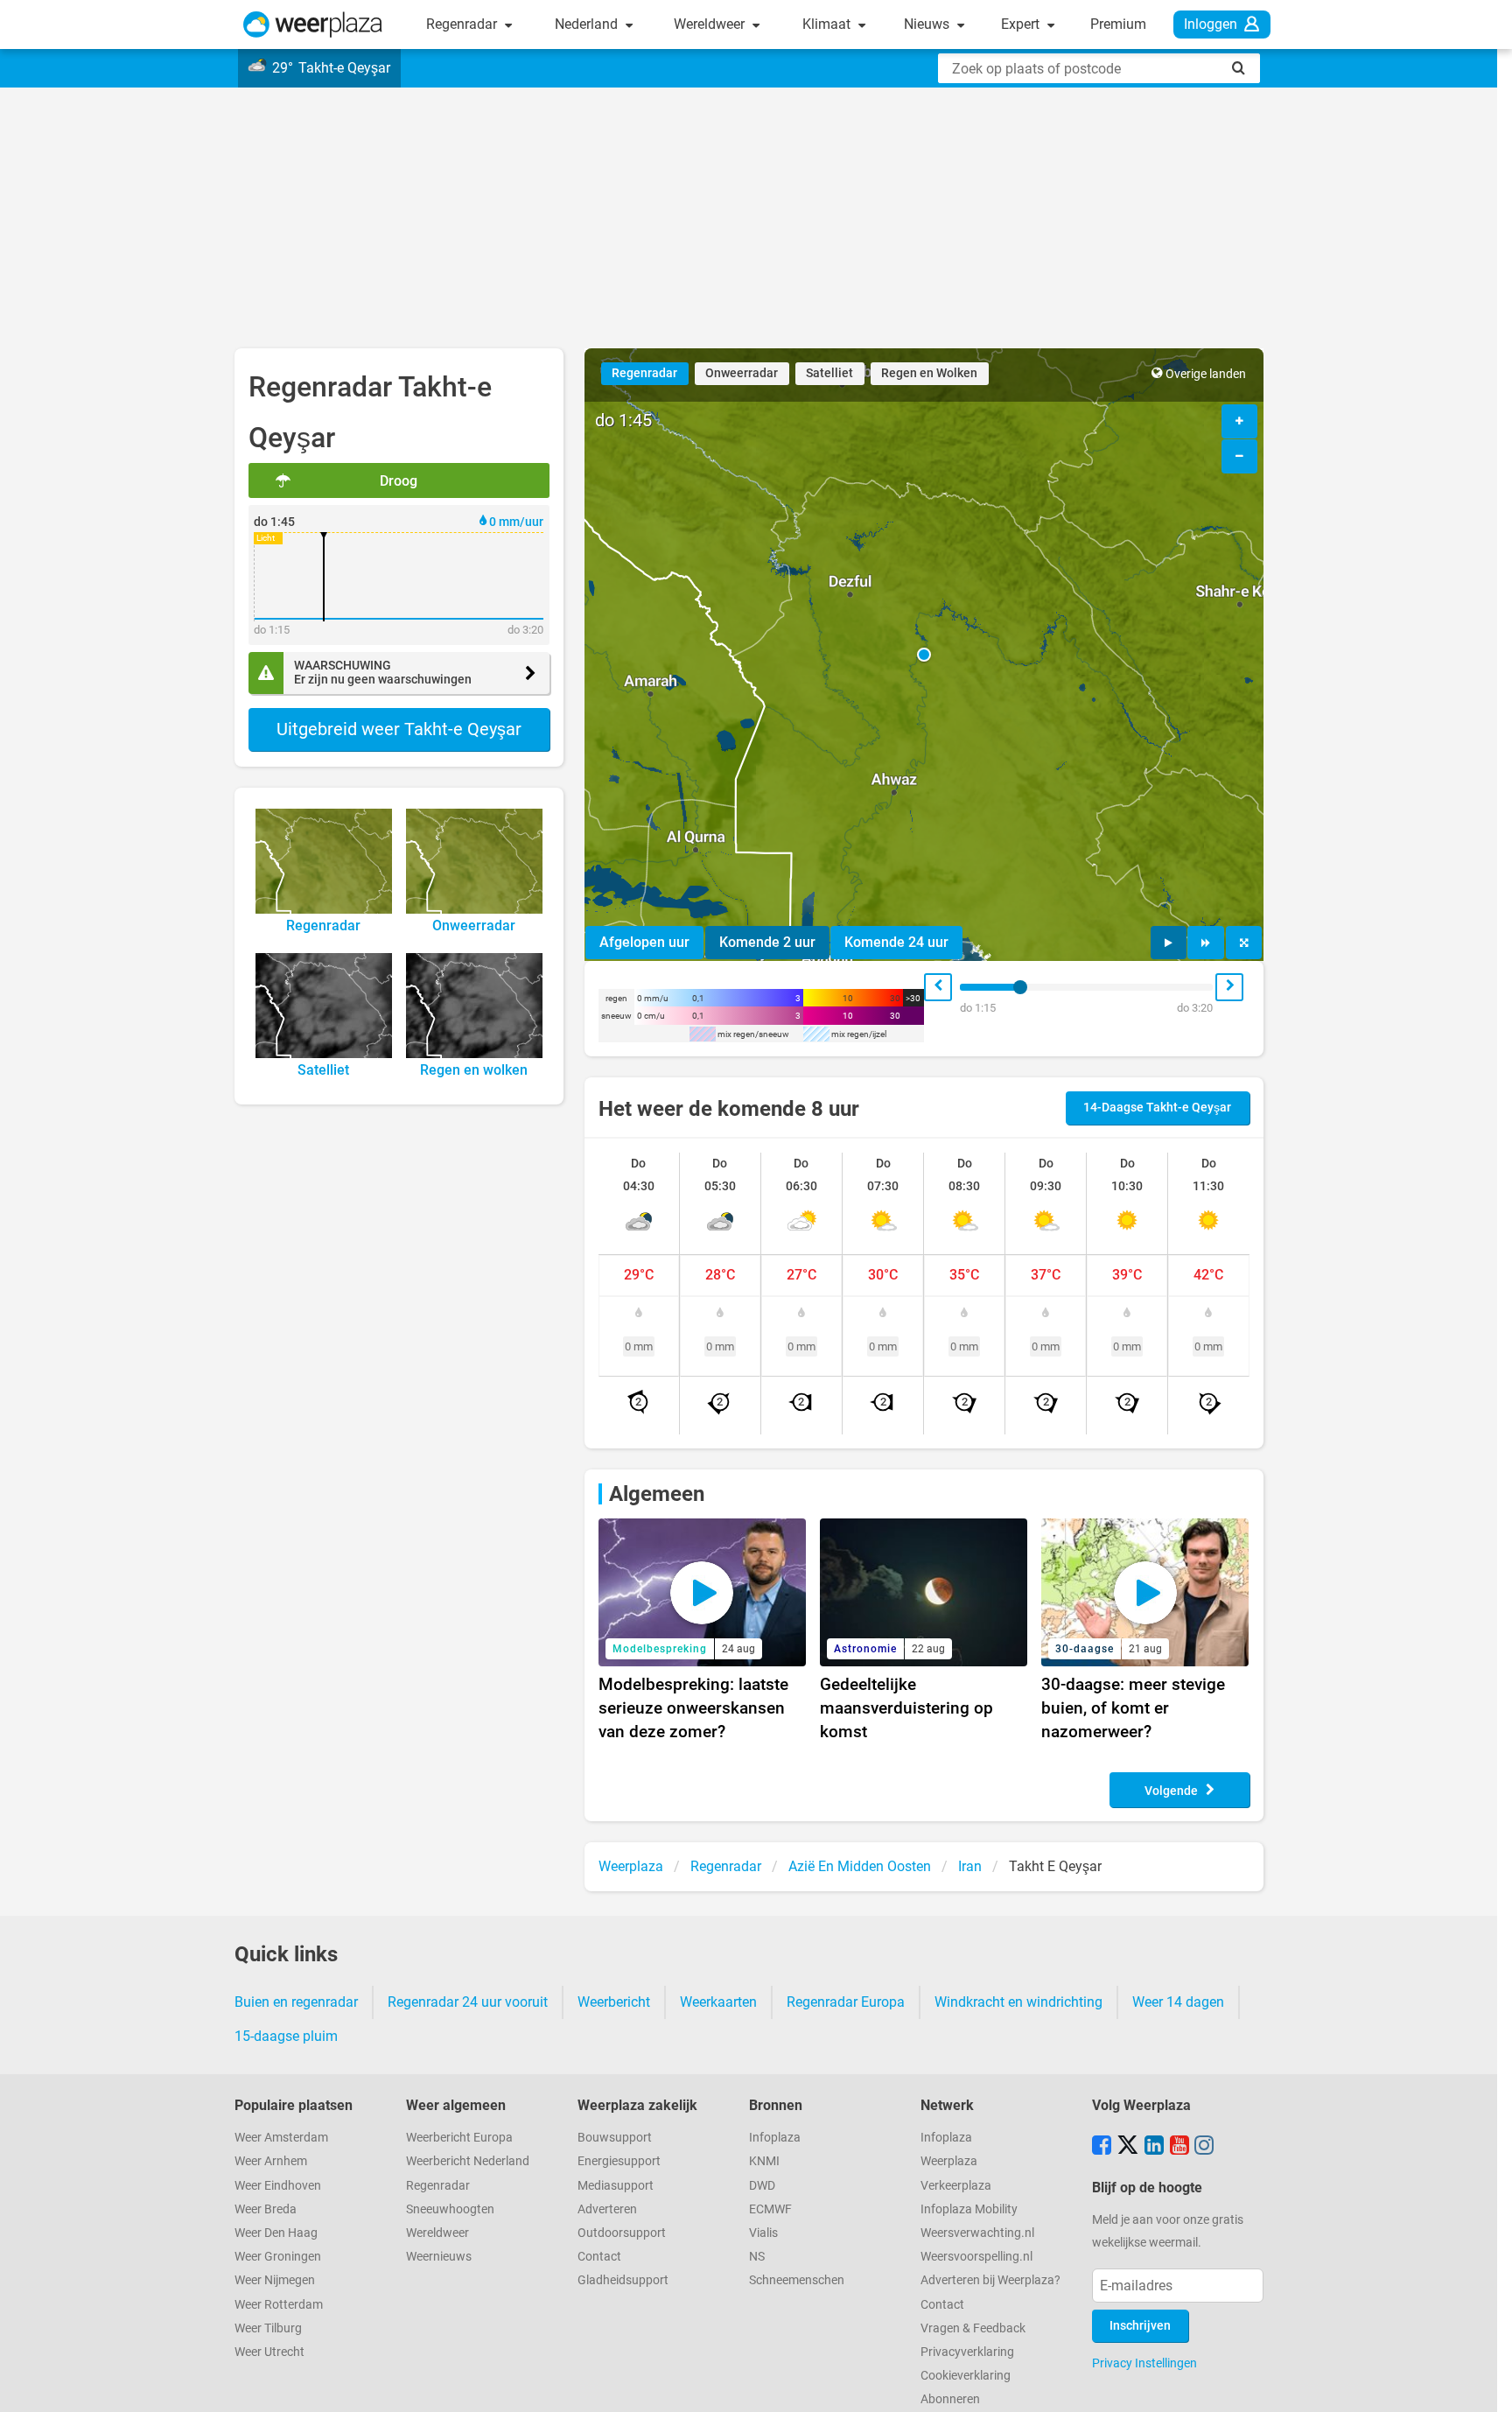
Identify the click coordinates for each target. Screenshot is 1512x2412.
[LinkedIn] (1154, 2147)
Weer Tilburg (268, 2328)
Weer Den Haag (276, 2233)
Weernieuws (439, 2257)
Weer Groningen (278, 2257)
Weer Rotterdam (279, 2305)
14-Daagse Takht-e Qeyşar (1157, 1108)
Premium (1118, 24)
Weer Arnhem (271, 2161)
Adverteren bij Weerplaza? (990, 2280)
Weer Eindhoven (278, 2186)
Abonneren (950, 2399)
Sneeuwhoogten (450, 2209)
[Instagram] (1204, 2147)
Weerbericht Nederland (468, 2161)
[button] (924, 655)
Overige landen (1206, 374)
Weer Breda (266, 2209)
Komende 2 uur (767, 942)
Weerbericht (614, 2002)
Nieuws (928, 24)
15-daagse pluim (286, 2036)
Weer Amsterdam (281, 2138)
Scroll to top (1484, 2384)
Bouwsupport (615, 2138)
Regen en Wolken (929, 373)
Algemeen (657, 1494)
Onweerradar (742, 373)
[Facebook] (1102, 2147)
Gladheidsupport (623, 2280)
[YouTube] (1179, 2147)
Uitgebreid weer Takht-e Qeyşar (399, 729)
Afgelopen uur (644, 942)
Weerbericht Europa (459, 2138)
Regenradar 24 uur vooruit (468, 2002)
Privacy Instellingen (1144, 2363)
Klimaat (828, 24)
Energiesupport (619, 2161)
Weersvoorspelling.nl (976, 2257)
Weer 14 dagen (1178, 2002)
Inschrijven (1140, 2326)
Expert (1022, 24)
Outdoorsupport (622, 2233)
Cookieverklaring (966, 2376)
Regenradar (463, 24)
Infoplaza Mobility (969, 2209)
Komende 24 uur (896, 942)
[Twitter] (1128, 2147)
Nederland (588, 24)
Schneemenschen (797, 2280)
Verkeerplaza (956, 2186)
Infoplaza (775, 2138)
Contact (599, 2257)
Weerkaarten (718, 2002)
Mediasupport (616, 2186)
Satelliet (829, 373)
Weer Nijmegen (275, 2280)
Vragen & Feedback (973, 2328)
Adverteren (607, 2209)
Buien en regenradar (296, 2002)
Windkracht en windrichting (1018, 2002)
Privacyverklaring (967, 2352)
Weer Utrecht (269, 2352)
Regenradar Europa (846, 2002)
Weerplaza (949, 2161)
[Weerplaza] (313, 25)
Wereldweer (711, 24)
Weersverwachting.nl (977, 2233)
